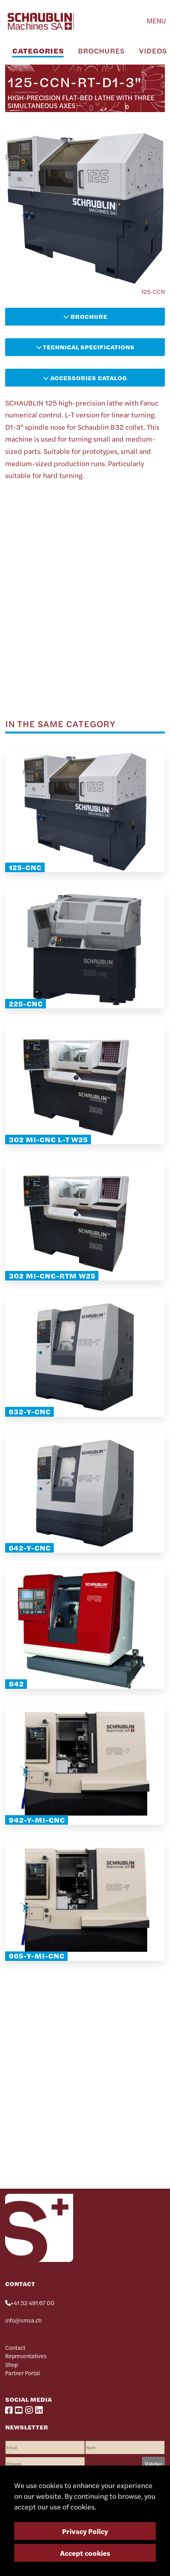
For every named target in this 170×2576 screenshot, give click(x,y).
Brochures (101, 50)
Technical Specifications (88, 347)
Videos (153, 50)
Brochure (88, 316)
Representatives (26, 2356)
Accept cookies (85, 2553)
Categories (38, 50)
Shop (11, 2365)
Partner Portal (23, 2373)
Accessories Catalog (88, 378)
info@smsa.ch (23, 2320)
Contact (15, 2347)
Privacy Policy (85, 2531)
